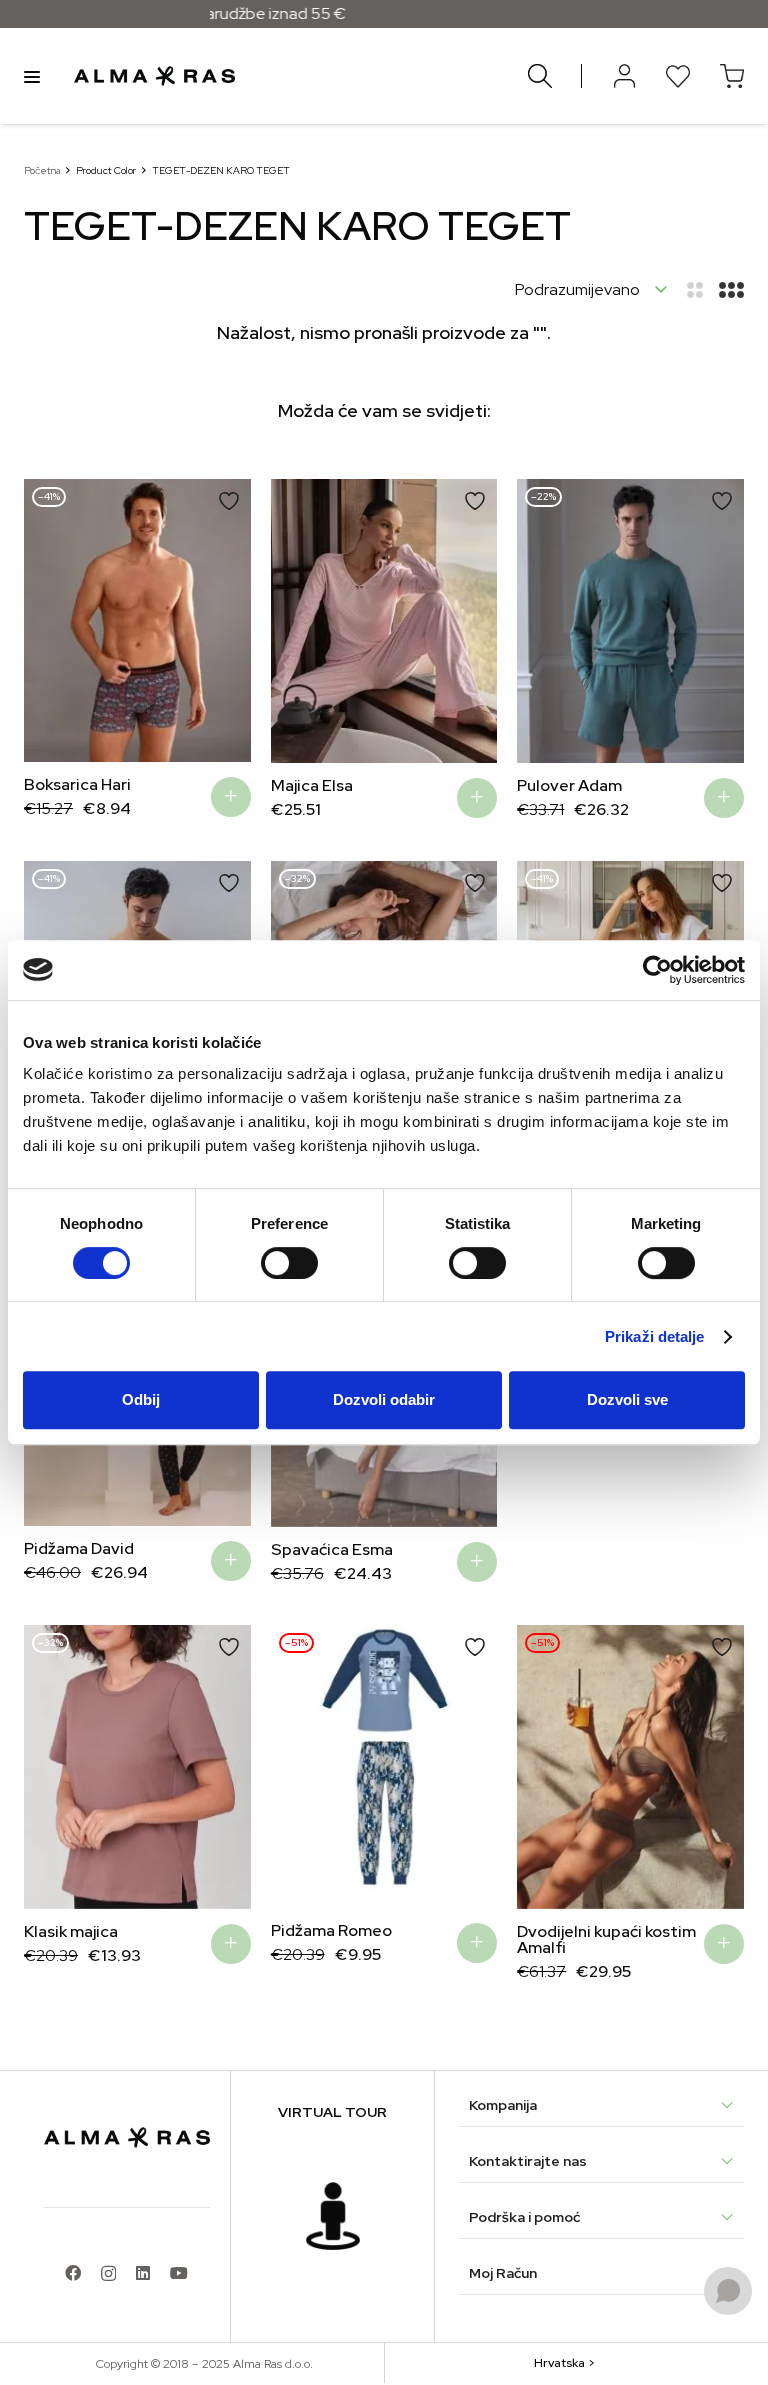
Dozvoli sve (627, 1399)
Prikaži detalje (655, 1336)
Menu (32, 76)
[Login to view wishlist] (678, 76)
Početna (42, 170)
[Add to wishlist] (229, 501)
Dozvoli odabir (384, 1399)
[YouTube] (179, 2273)
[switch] (289, 1263)
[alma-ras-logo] (154, 76)
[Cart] (732, 76)
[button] (231, 797)
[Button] (624, 76)
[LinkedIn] (143, 2273)
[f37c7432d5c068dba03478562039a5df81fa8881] (333, 2216)
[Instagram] (108, 2274)
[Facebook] (73, 2273)
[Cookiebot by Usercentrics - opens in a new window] (657, 970)
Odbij (141, 1399)
